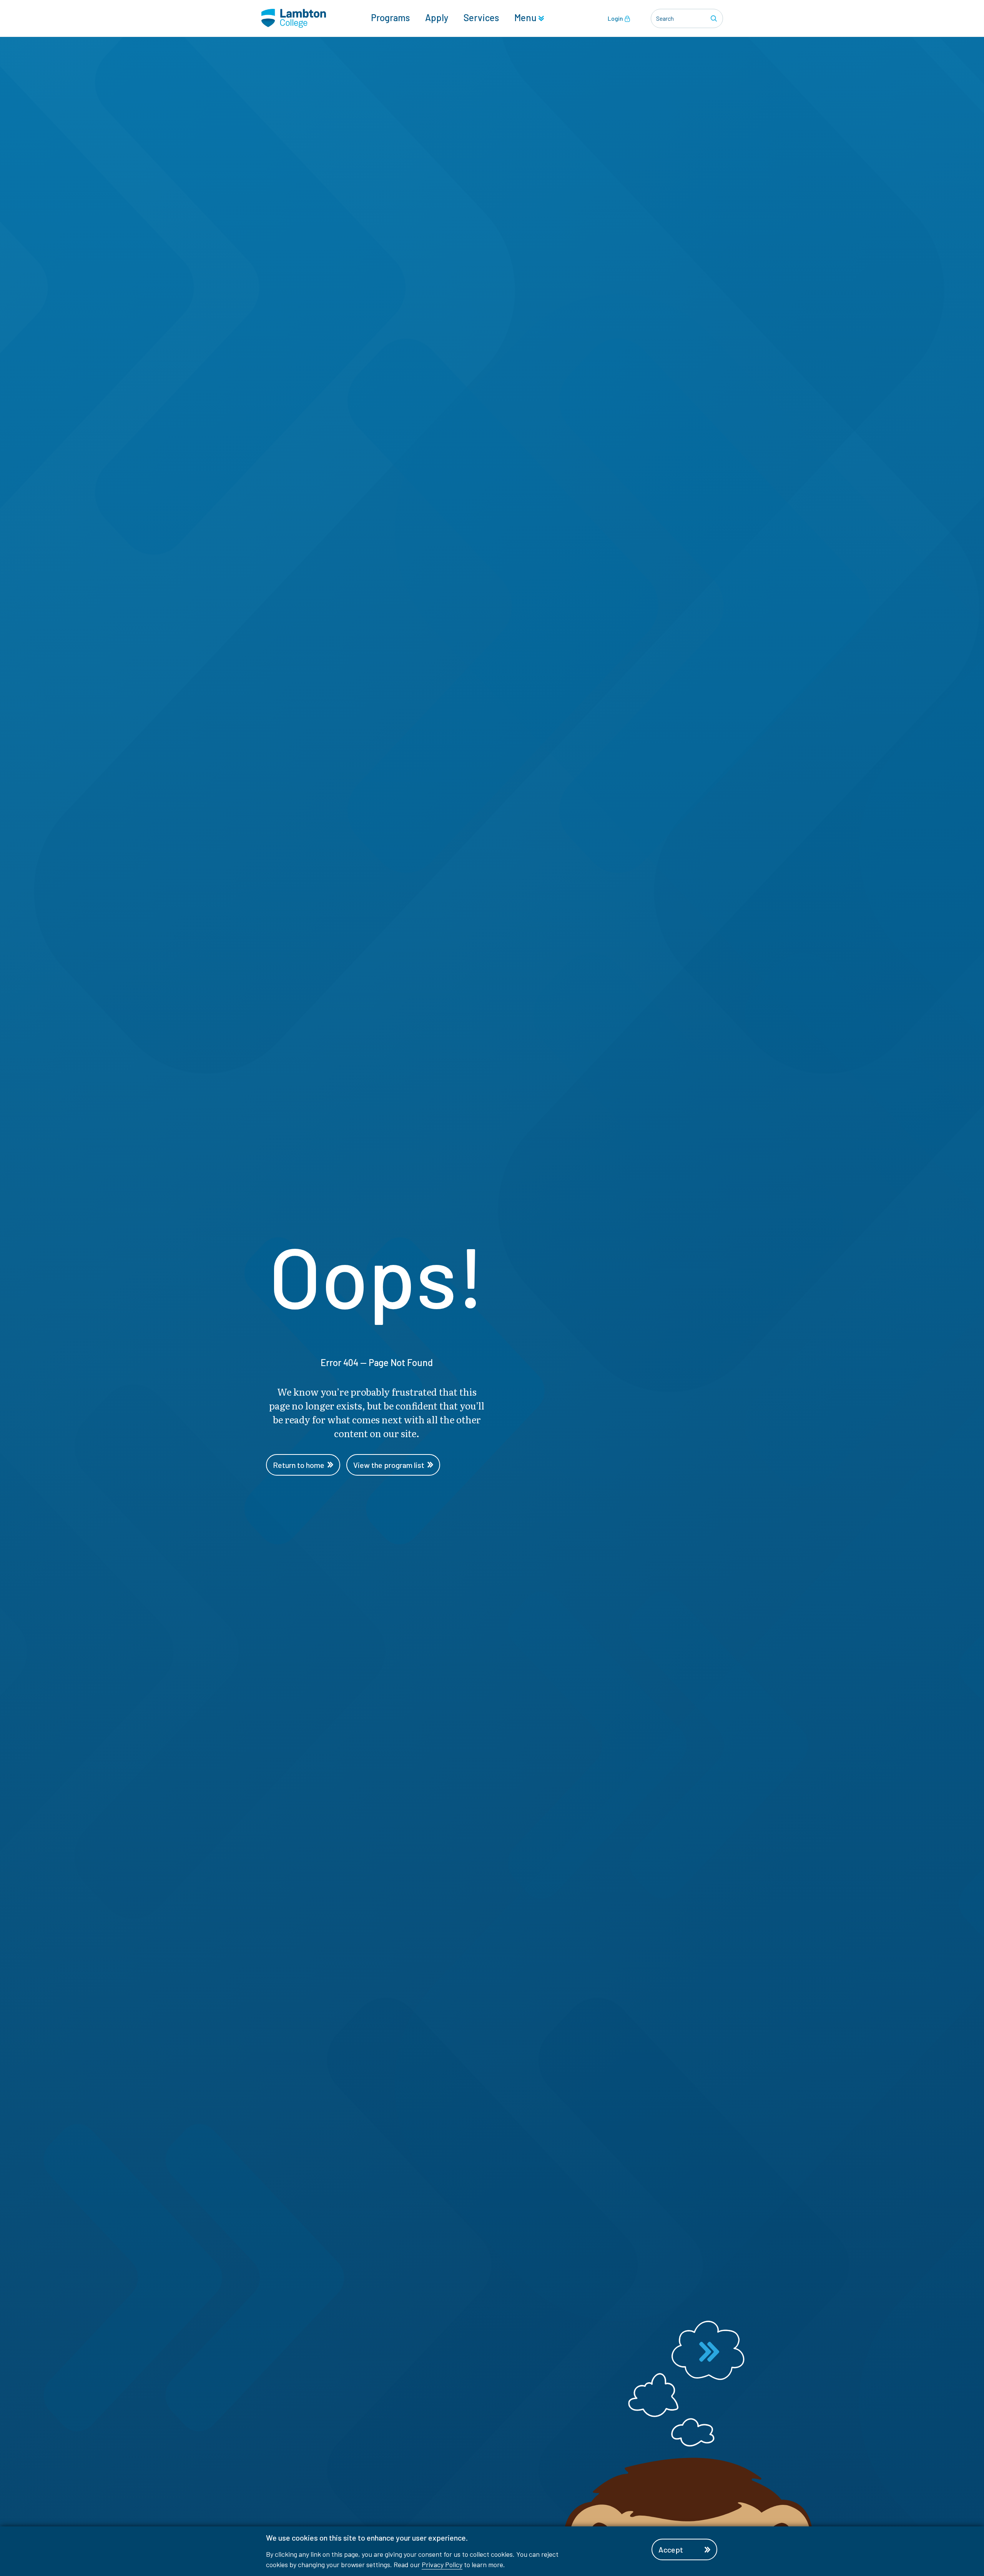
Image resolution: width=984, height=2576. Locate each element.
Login (616, 18)
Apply (437, 17)
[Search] (715, 18)
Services (481, 17)
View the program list (389, 1465)
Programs (390, 17)
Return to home (299, 1465)
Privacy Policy (442, 2564)
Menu (526, 17)
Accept (671, 2549)
